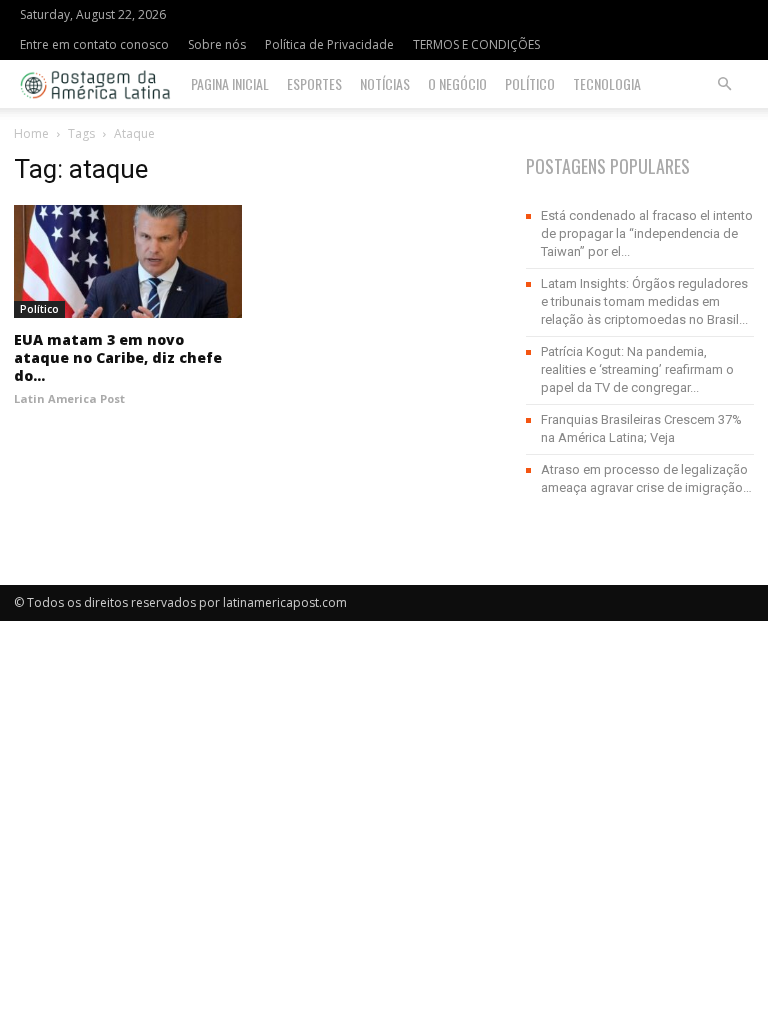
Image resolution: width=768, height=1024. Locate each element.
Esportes (314, 83)
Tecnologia (607, 83)
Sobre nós (217, 44)
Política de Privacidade (329, 44)
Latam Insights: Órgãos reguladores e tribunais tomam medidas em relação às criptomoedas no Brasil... (644, 301)
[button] (724, 84)
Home (31, 133)
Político (530, 83)
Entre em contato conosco (94, 44)
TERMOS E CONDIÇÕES (476, 44)
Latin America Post (69, 398)
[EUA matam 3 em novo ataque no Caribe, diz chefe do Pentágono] (128, 261)
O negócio (457, 83)
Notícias (385, 83)
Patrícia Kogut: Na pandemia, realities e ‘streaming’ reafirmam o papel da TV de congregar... (637, 369)
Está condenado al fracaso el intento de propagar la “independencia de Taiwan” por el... (647, 233)
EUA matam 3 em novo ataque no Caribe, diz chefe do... (118, 357)
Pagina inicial (230, 83)
